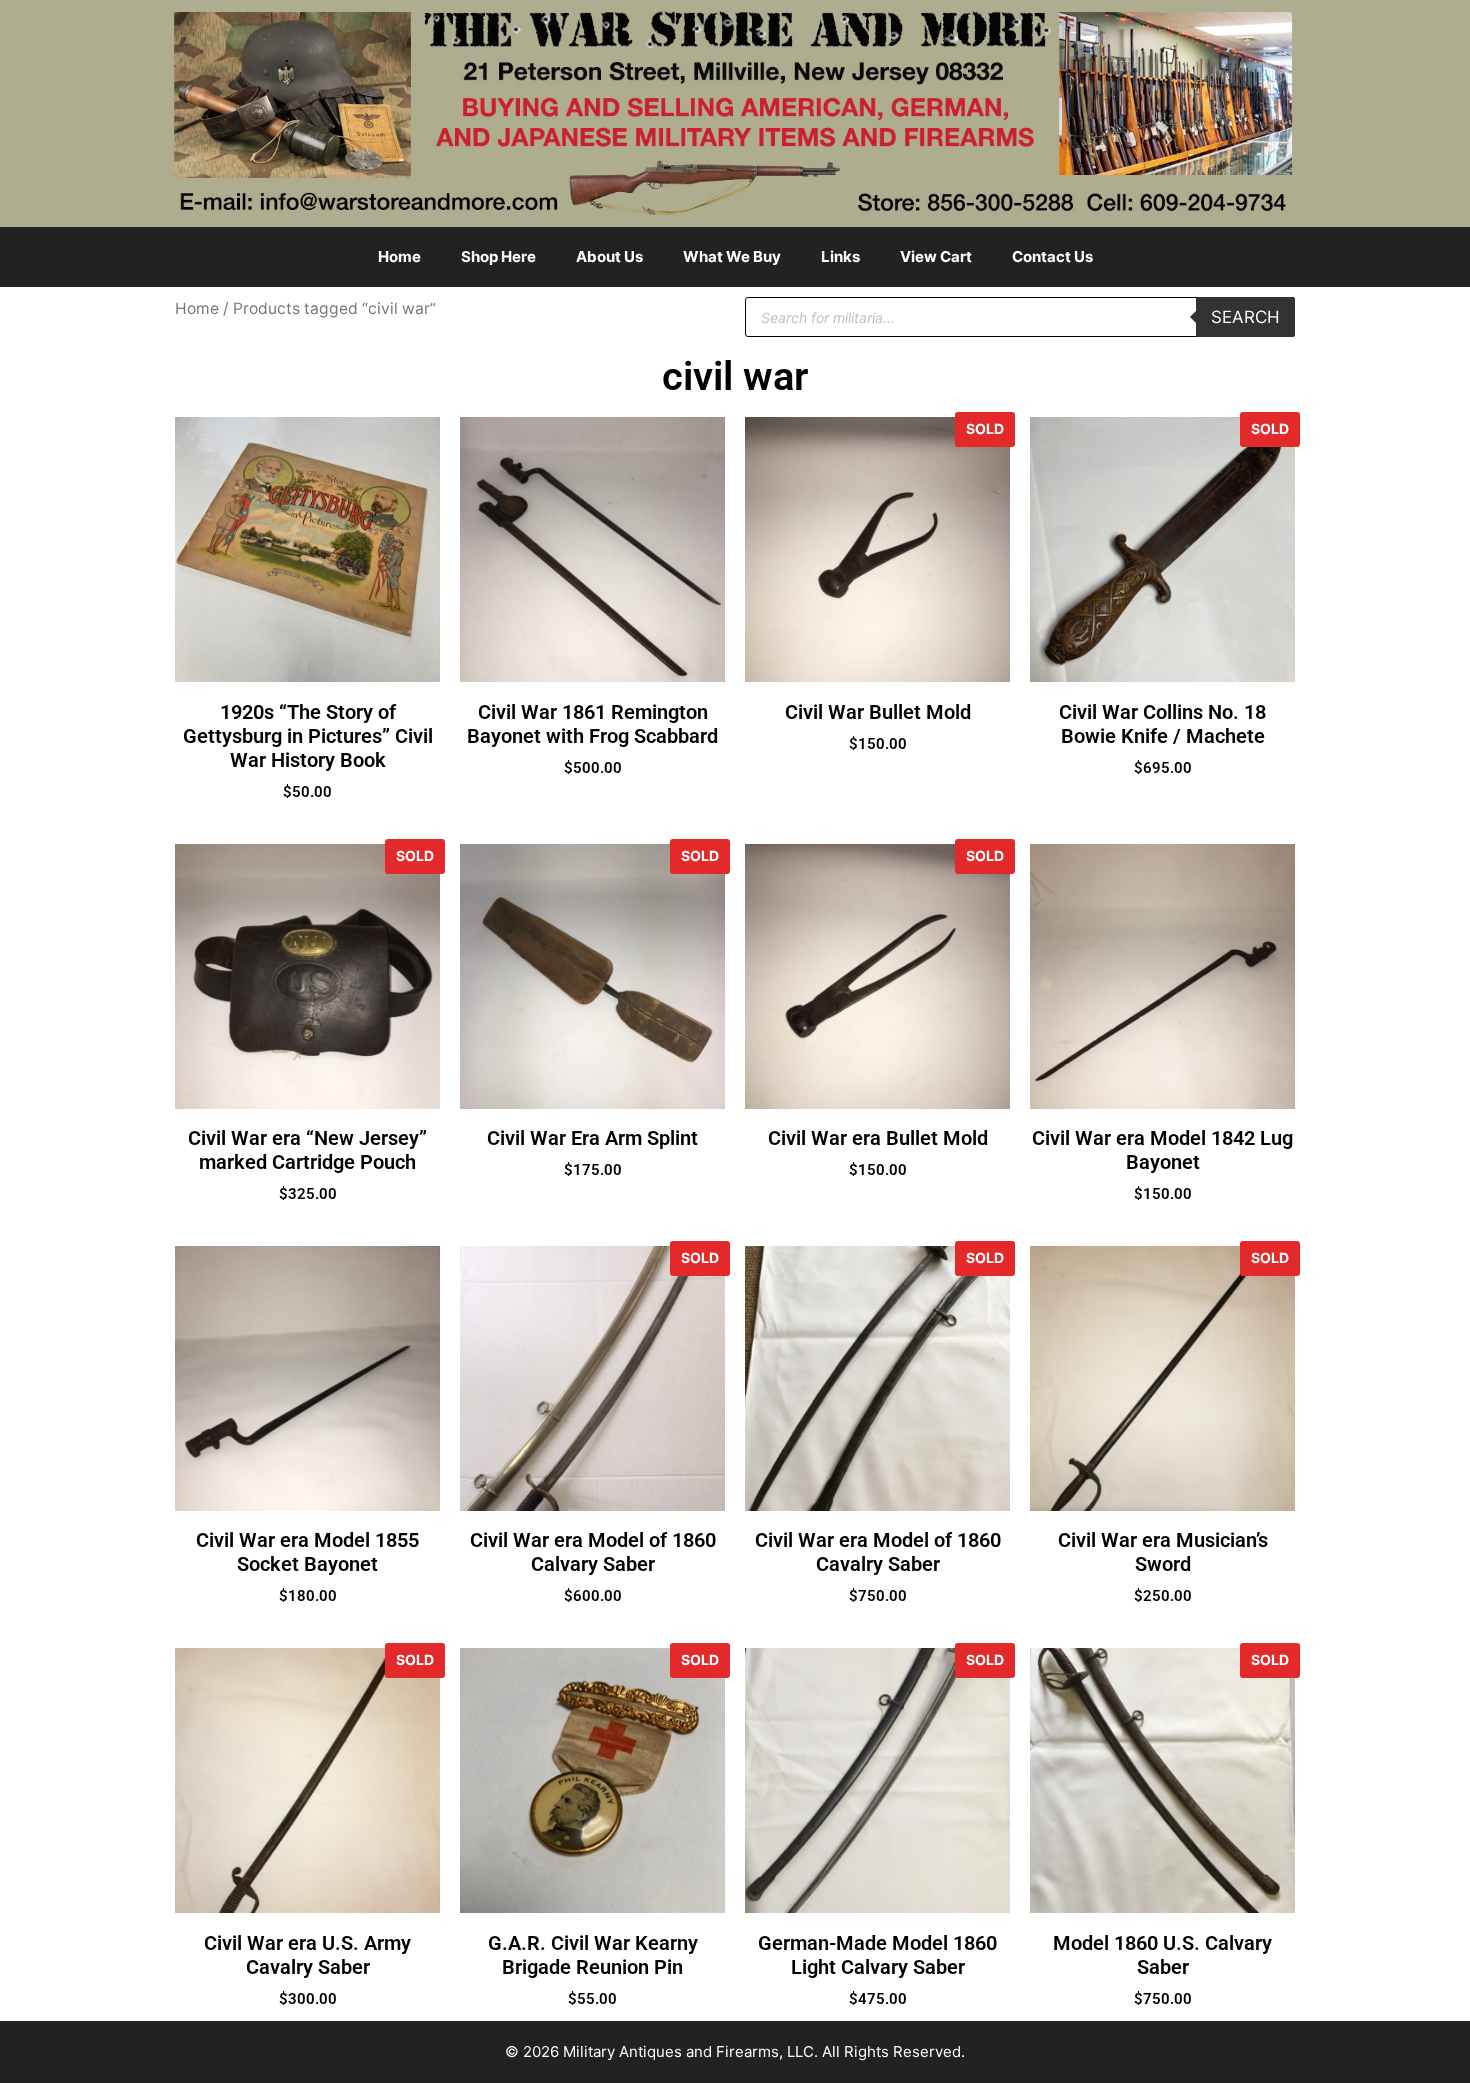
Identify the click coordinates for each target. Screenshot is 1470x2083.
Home (399, 256)
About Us (609, 256)
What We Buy (732, 256)
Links (840, 256)
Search (1245, 317)
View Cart (936, 256)
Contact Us (1052, 256)
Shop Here (498, 256)
